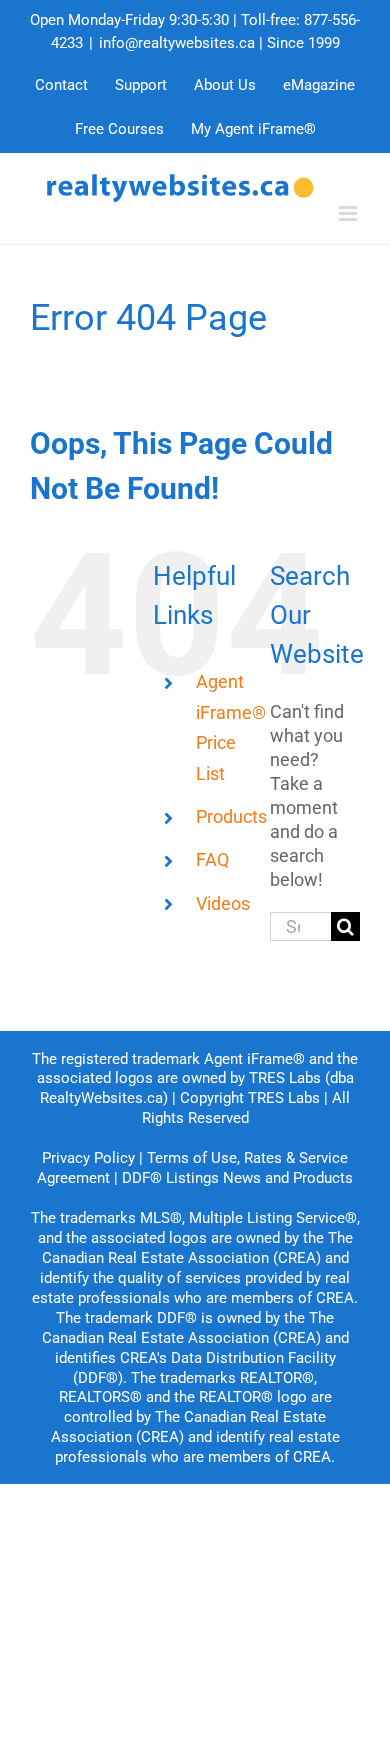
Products (231, 816)
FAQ (212, 859)
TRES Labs (284, 1098)
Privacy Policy (88, 1158)
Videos (223, 903)
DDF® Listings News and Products (237, 1178)
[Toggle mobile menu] (349, 213)
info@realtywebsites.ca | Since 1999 (219, 43)
